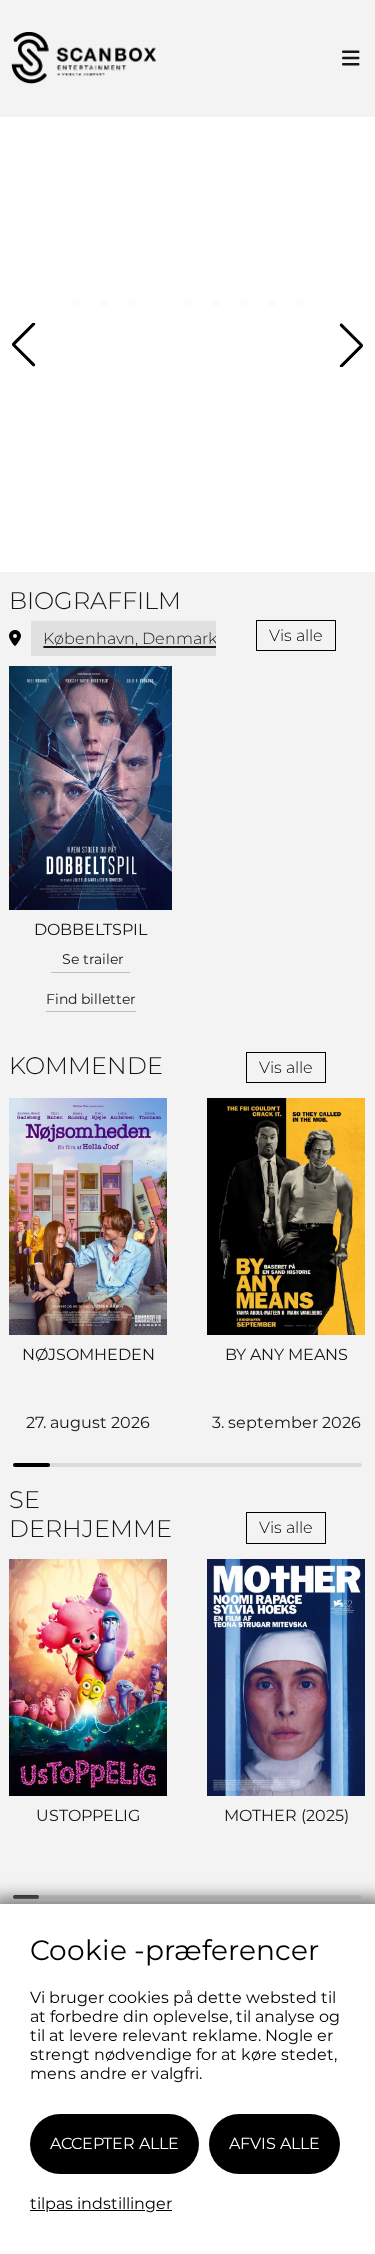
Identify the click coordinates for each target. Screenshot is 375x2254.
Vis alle (296, 635)
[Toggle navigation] (351, 59)
